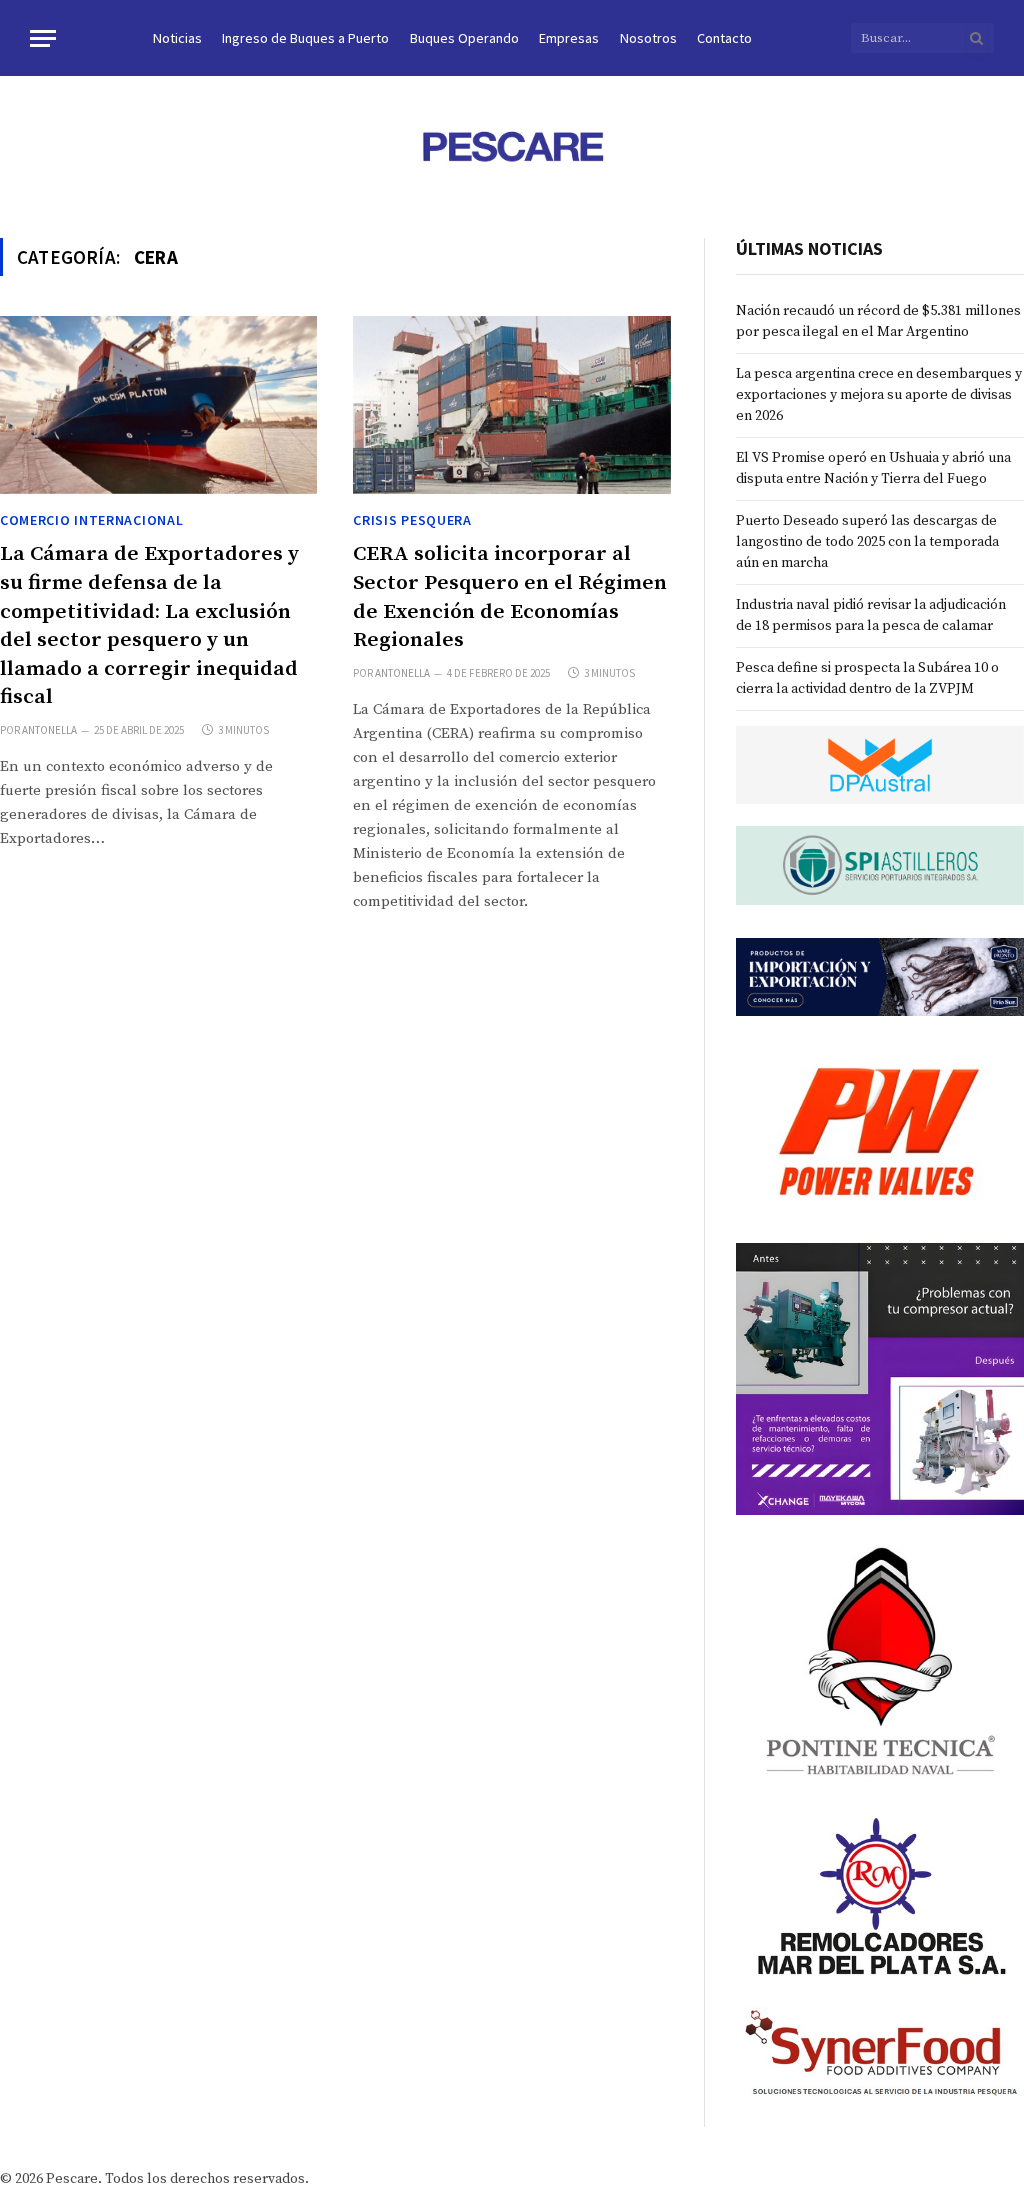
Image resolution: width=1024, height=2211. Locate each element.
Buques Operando (464, 38)
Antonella (49, 730)
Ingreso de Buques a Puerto (305, 38)
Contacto (724, 38)
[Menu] (43, 38)
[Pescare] (512, 146)
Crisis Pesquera (412, 520)
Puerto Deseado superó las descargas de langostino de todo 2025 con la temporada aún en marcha (867, 542)
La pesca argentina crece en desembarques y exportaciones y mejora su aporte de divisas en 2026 (879, 395)
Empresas (569, 38)
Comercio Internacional (91, 520)
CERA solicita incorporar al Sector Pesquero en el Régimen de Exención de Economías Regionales (510, 597)
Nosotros (648, 38)
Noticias (177, 38)
